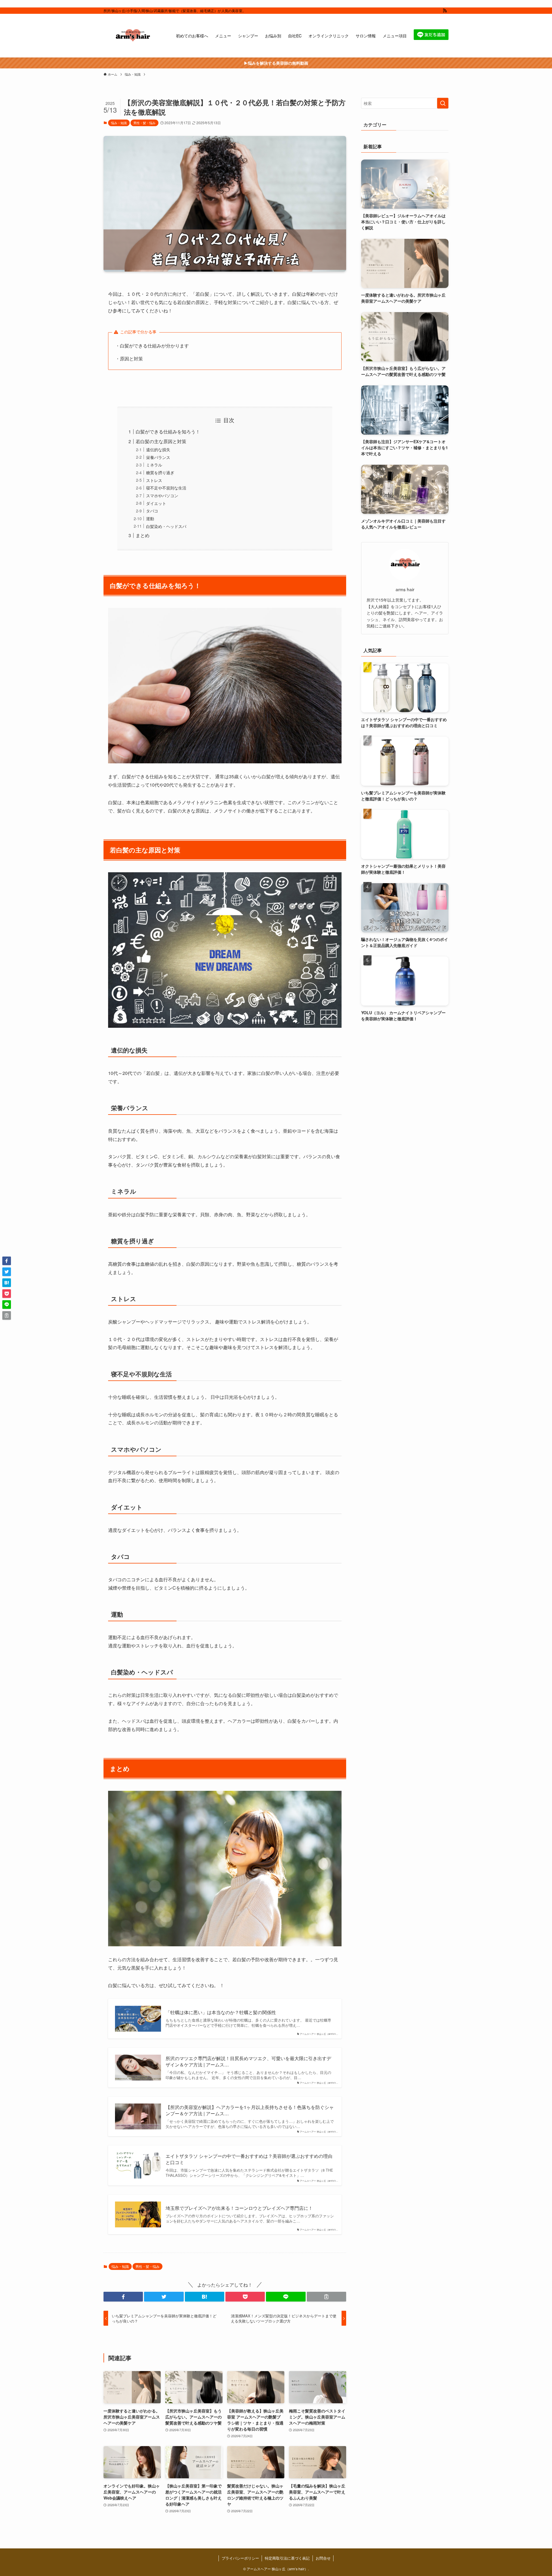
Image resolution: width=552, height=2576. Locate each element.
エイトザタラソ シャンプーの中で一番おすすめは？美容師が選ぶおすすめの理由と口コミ (249, 2159)
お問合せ (323, 2558)
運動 (150, 518)
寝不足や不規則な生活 (166, 488)
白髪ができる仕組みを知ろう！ (168, 432)
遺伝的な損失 (158, 449)
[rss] (445, 11)
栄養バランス (158, 457)
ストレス (154, 480)
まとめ (143, 535)
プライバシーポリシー (240, 2558)
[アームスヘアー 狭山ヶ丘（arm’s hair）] (132, 36)
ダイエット (156, 503)
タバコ (152, 511)
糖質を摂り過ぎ (160, 472)
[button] (123, 2297)
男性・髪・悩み (144, 123)
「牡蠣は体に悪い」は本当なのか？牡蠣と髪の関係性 (221, 2012)
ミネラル (154, 465)
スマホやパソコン (162, 495)
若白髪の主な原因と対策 (161, 441)
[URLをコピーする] (326, 2297)
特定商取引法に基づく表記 (287, 2558)
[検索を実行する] (443, 103)
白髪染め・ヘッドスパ (166, 526)
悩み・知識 (119, 123)
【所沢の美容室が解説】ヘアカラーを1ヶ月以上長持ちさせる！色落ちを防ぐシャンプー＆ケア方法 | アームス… (250, 2110)
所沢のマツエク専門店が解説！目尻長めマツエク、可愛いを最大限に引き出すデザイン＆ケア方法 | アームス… (248, 2062)
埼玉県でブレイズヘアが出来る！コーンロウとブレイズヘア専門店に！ (239, 2208)
